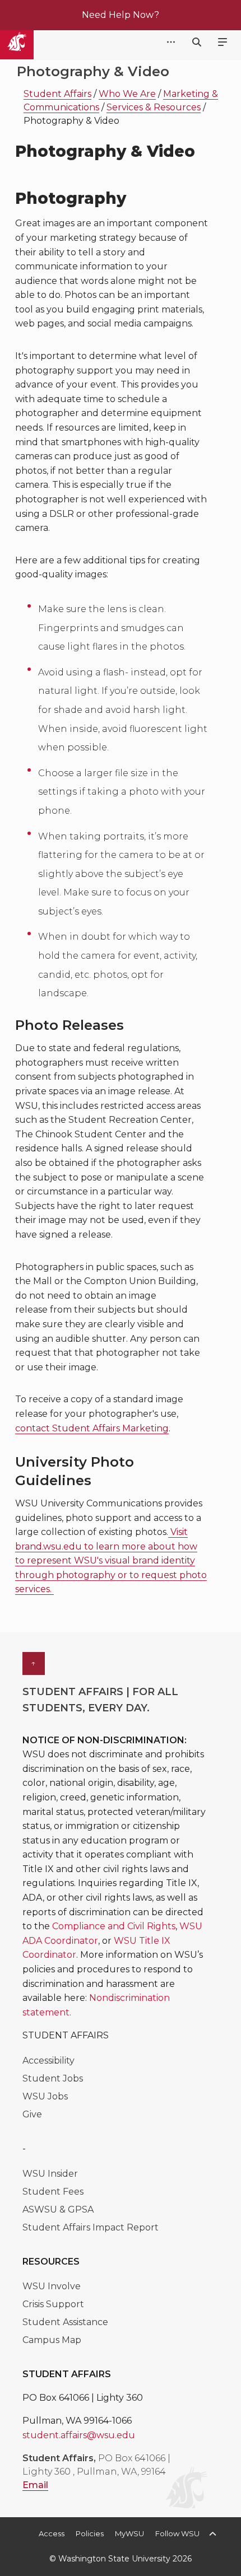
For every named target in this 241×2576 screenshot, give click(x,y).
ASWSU (41, 2209)
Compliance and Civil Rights (114, 1926)
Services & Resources (154, 107)
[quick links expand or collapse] (171, 43)
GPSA (81, 2209)
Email (35, 2485)
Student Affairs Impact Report (91, 2227)
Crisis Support (53, 2304)
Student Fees (53, 2192)
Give (32, 2114)
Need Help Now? (121, 15)
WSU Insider (50, 2174)
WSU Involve (52, 2286)
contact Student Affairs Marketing (92, 1428)
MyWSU (129, 2533)
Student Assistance (65, 2322)
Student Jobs (53, 2078)
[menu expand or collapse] (223, 43)
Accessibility (48, 2061)
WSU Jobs (45, 2096)
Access (52, 2533)
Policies (90, 2533)
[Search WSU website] (197, 42)
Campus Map (52, 2340)
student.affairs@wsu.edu (79, 2435)
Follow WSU (177, 2533)
